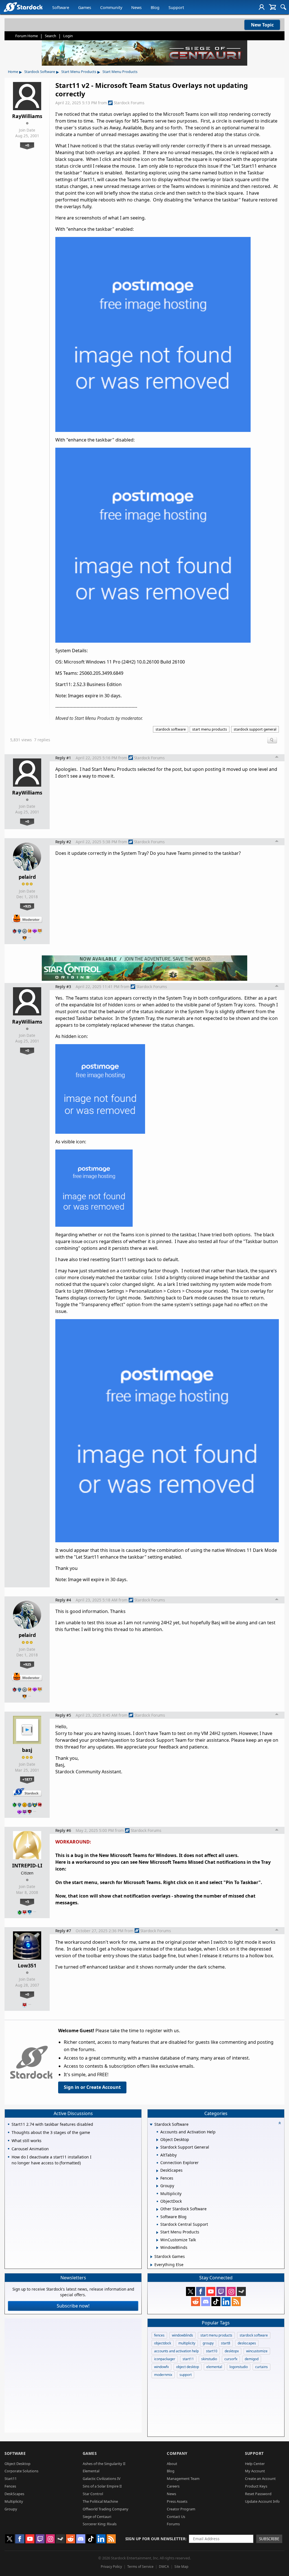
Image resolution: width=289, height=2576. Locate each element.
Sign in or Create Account (92, 2087)
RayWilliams (27, 116)
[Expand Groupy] (157, 2186)
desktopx (232, 2351)
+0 (27, 145)
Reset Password (258, 2494)
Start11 (11, 2479)
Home (13, 72)
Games (85, 7)
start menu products (210, 729)
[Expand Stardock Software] (151, 2125)
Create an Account (260, 2479)
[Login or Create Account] (262, 7)
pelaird (27, 877)
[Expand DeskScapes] (157, 2171)
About (172, 2464)
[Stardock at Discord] (206, 2302)
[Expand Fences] (157, 2178)
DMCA (164, 2567)
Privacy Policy (111, 2567)
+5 (27, 1902)
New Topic (262, 25)
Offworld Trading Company (106, 2509)
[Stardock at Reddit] (196, 2302)
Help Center (255, 2464)
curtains (261, 2367)
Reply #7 (63, 1931)
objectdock (163, 2343)
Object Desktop (17, 2464)
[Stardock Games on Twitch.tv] (221, 2291)
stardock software (171, 729)
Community (111, 7)
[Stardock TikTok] (216, 2302)
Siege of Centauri (97, 2517)
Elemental (91, 2471)
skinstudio (209, 2359)
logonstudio (239, 2367)
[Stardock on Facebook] (201, 2291)
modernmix (163, 2375)
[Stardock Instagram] (231, 2291)
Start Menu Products (79, 72)
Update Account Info (262, 2501)
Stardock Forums (129, 103)
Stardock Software (40, 72)
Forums (173, 2524)
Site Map (181, 2567)
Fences (10, 2486)
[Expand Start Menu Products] (157, 2233)
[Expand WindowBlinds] (157, 2248)
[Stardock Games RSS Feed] (236, 2302)
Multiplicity (14, 2501)
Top (277, 758)
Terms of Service (140, 2567)
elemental (214, 2367)
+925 (27, 906)
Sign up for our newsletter (155, 2539)
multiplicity (187, 2343)
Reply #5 (63, 1715)
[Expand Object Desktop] (157, 2140)
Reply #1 (63, 758)
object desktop (188, 2367)
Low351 (27, 1965)
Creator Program (181, 2509)
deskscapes (247, 2343)
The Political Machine (100, 2501)
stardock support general (255, 729)
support (186, 2375)
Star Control (93, 2494)
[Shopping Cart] (272, 7)
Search (51, 36)
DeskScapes (14, 2494)
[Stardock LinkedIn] (226, 2302)
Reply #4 (63, 1600)
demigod (252, 2359)
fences (159, 2335)
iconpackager (165, 2359)
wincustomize (257, 2351)
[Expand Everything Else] (151, 2265)
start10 (212, 2351)
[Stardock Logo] (23, 7)
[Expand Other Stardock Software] (157, 2209)
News (136, 7)
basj (27, 1750)
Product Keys (256, 2486)
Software (61, 7)
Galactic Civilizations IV (102, 2479)
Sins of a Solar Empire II (102, 2486)
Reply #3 (63, 987)
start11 (188, 2359)
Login (68, 36)
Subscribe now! (73, 2306)
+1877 (27, 1779)
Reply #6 (63, 1830)
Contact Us (176, 2517)
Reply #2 (63, 842)
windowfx (161, 2367)
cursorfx (231, 2359)
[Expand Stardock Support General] (157, 2148)
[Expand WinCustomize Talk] (157, 2240)
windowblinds (182, 2335)
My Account (255, 2471)
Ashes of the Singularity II (104, 2464)
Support (176, 7)
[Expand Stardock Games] (151, 2257)
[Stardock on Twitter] (191, 2291)
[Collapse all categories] (280, 2123)
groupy (208, 2343)
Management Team (183, 2479)
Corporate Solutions (21, 2471)
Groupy (11, 2509)
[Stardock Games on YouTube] (211, 2291)
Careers (173, 2486)
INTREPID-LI (27, 1865)
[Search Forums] (283, 7)
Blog (155, 7)
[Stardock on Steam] (241, 2291)
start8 (226, 2343)
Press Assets (177, 2501)
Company (177, 2453)
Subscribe (269, 2539)
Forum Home (27, 36)
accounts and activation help (176, 2351)
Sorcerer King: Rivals (100, 2524)
